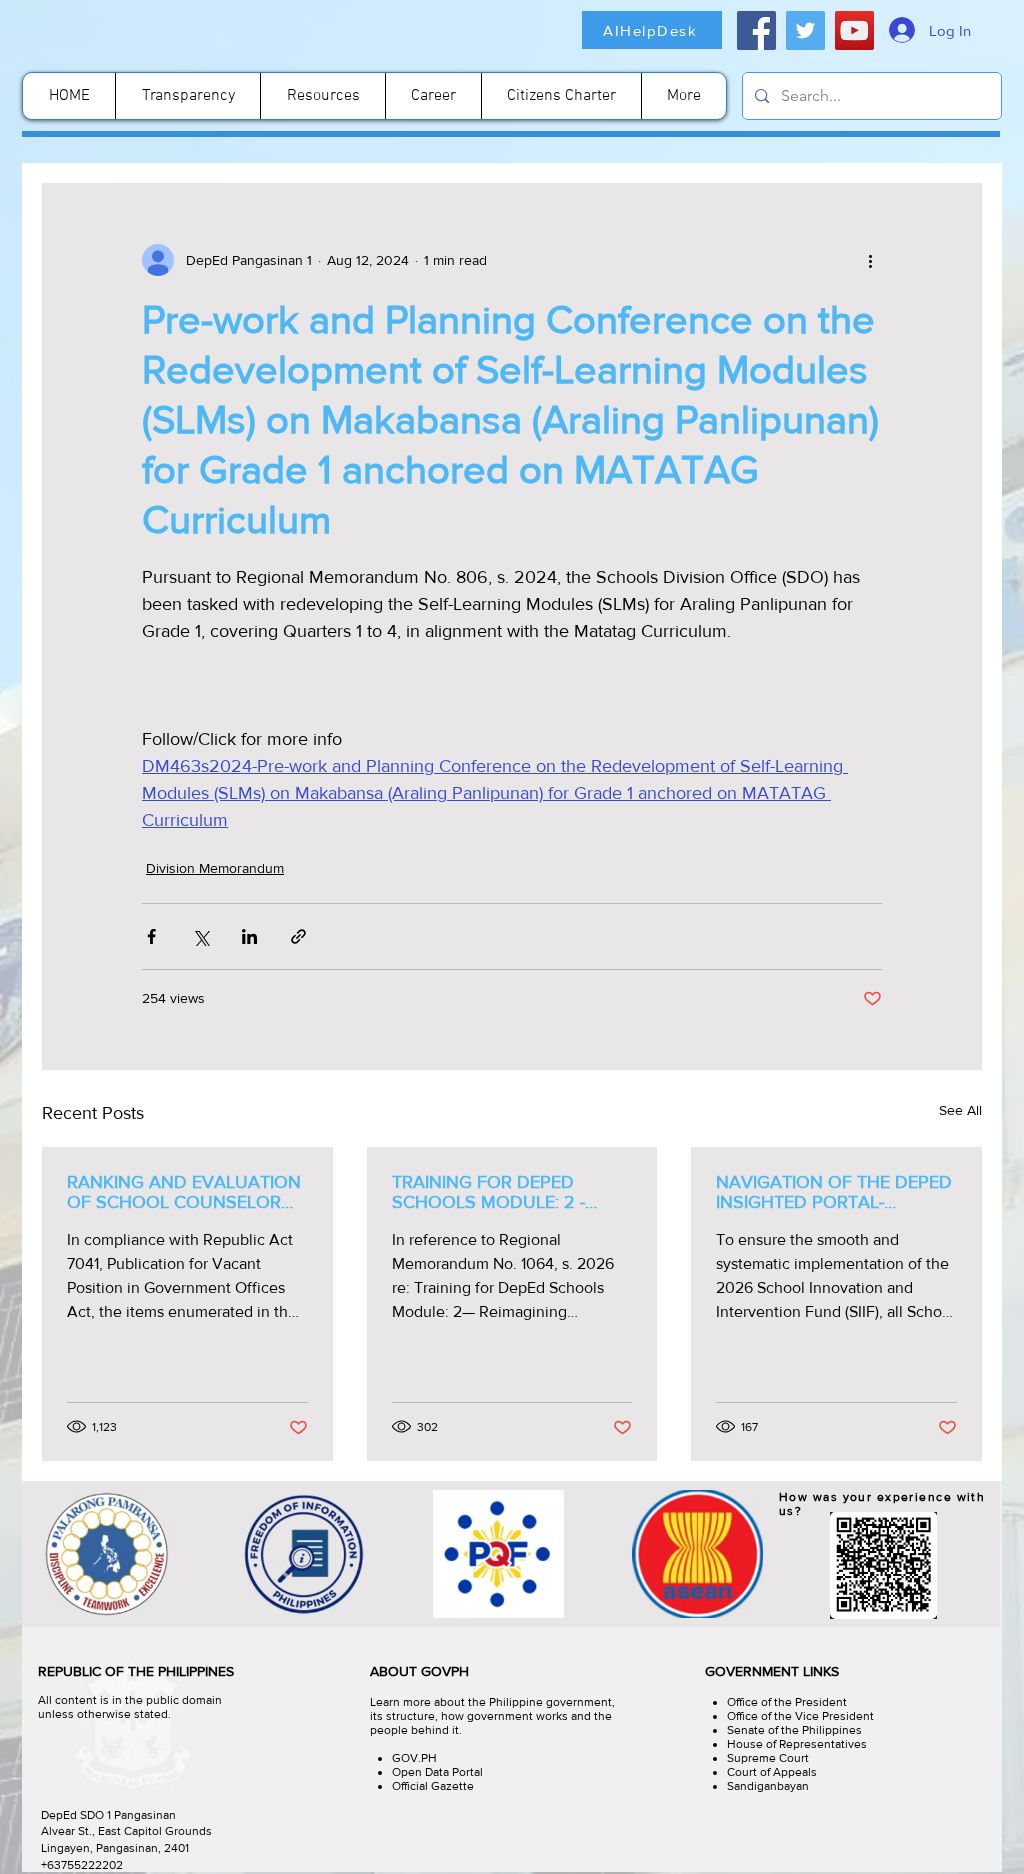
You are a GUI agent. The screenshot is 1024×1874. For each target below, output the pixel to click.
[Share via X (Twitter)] (200, 936)
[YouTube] (854, 30)
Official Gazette (433, 1786)
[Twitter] (805, 30)
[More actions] (870, 260)
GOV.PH (414, 1758)
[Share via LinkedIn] (249, 936)
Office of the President (787, 1702)
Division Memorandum (215, 868)
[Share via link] (298, 936)
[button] (322, 96)
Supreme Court (768, 1758)
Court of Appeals (772, 1772)
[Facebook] (756, 30)
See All (960, 1110)
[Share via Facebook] (151, 936)
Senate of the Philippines (794, 1730)
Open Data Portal (437, 1772)
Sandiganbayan (768, 1786)
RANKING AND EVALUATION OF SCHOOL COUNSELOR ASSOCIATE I (184, 1192)
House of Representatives (797, 1744)
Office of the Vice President (800, 1716)
